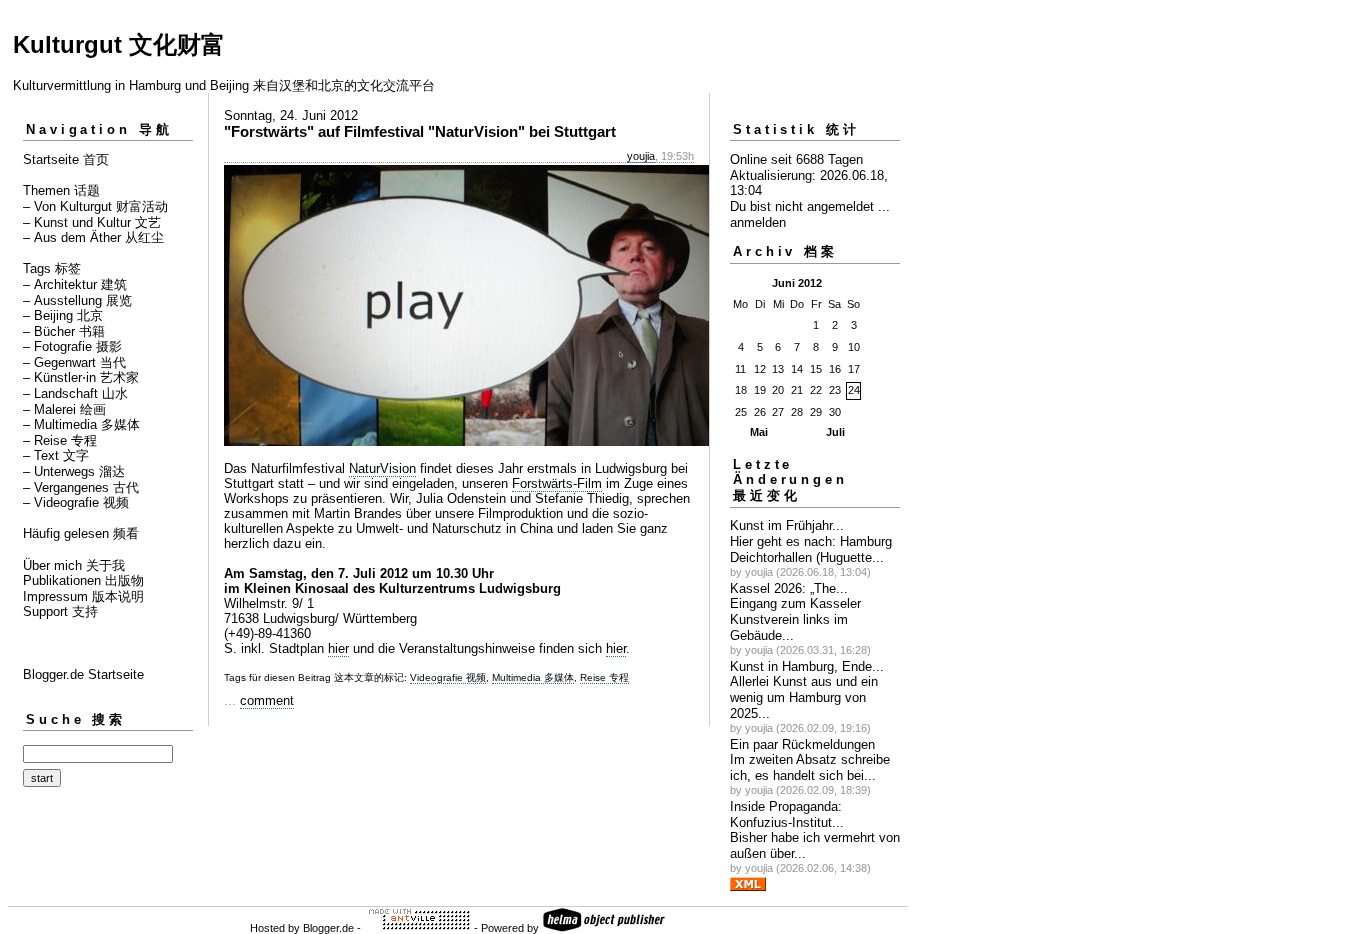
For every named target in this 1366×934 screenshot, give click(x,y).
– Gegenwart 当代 (74, 362)
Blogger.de (328, 928)
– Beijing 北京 (63, 315)
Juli (835, 432)
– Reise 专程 (60, 440)
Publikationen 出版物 (83, 580)
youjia (641, 156)
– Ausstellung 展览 (77, 300)
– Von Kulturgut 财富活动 (95, 206)
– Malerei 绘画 (64, 409)
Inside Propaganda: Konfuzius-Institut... (787, 814)
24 (854, 390)
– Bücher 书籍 (64, 331)
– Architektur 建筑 (75, 284)
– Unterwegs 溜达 (74, 471)
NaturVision (382, 468)
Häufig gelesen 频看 (81, 533)
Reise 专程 (604, 677)
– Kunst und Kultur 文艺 (92, 222)
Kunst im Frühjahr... (787, 525)
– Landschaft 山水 (75, 393)
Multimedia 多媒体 (533, 677)
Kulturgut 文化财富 (119, 44)
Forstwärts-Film (557, 483)
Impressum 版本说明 (83, 596)
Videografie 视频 (448, 677)
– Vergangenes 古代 (81, 487)
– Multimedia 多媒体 (81, 424)
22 (816, 390)
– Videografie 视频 (76, 502)
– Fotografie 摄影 (72, 346)
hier (338, 648)
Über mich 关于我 (74, 565)
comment (267, 700)
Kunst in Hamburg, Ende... (807, 666)
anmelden (758, 222)
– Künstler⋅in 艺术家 (81, 377)
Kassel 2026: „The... (789, 588)
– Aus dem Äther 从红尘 (93, 237)
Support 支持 (60, 611)
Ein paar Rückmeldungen (802, 744)
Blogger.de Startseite (83, 674)
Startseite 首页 (66, 159)
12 (760, 369)
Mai (759, 432)
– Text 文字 (56, 455)
